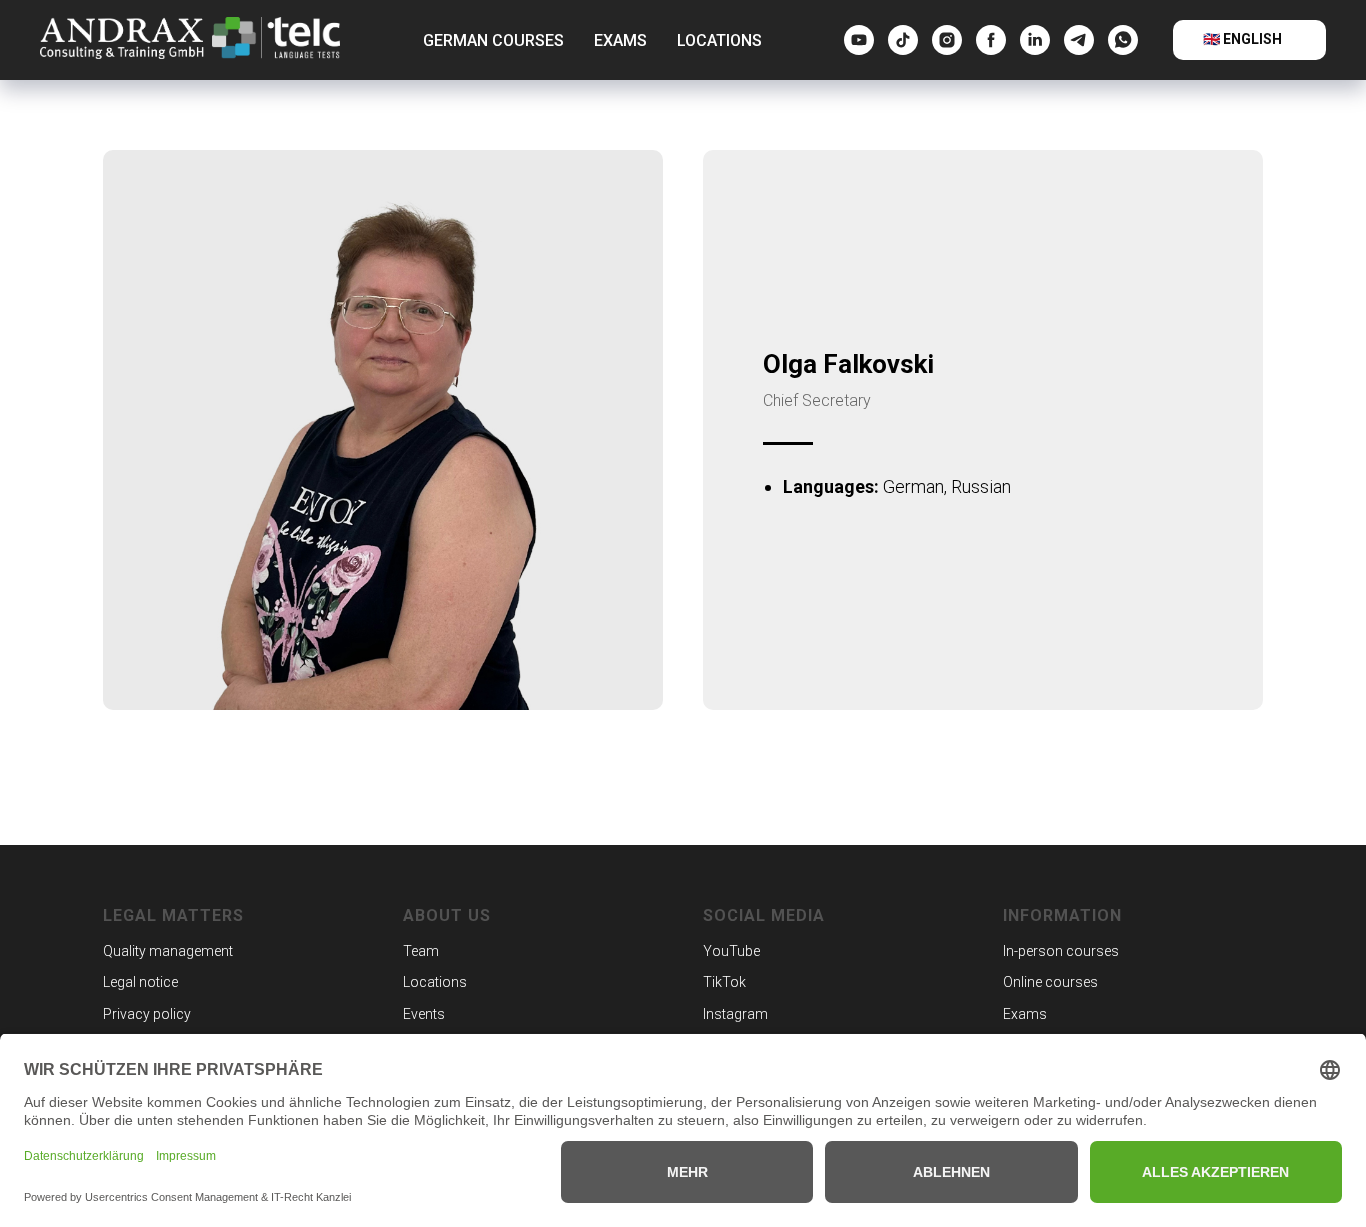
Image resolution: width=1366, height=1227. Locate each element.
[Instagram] (947, 40)
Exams (620, 40)
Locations (719, 40)
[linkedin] (1035, 40)
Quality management (168, 951)
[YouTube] (859, 40)
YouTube (731, 951)
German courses (493, 40)
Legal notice (140, 982)
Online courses (1050, 982)
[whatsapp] (1123, 40)
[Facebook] (991, 40)
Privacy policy (147, 1014)
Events (424, 1014)
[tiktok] (903, 40)
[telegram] (1079, 40)
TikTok (724, 982)
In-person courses (1061, 951)
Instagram (735, 1014)
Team (421, 951)
